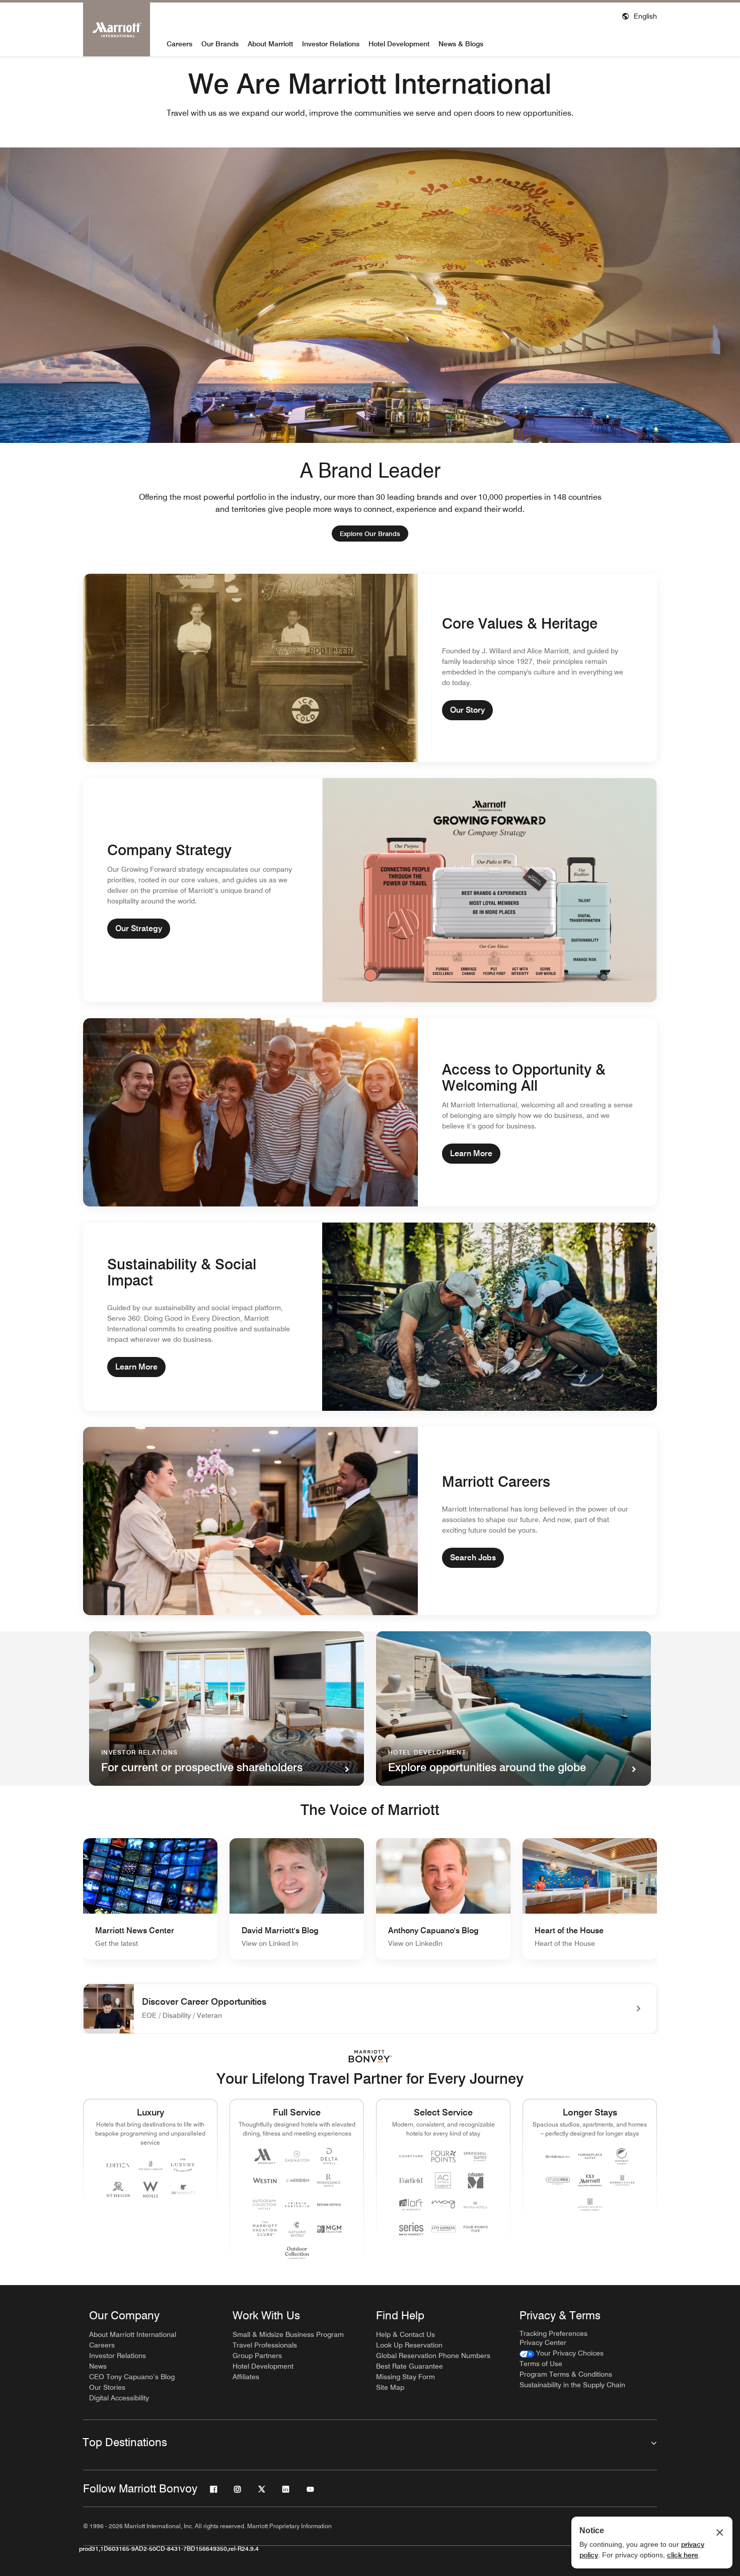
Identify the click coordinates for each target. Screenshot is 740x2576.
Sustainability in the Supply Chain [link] (572, 2385)
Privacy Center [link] (543, 2342)
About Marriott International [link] (133, 2334)
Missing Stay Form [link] (405, 2377)
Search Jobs (473, 1558)
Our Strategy (139, 928)
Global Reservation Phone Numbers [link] (433, 2356)
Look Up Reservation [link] (409, 2345)
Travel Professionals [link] (265, 2345)
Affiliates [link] (246, 2377)
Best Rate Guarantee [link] (410, 2366)
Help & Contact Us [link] (405, 2334)
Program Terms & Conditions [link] (566, 2374)
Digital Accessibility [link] (119, 2398)
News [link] (98, 2366)
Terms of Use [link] (541, 2364)
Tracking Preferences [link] (553, 2333)
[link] (370, 534)
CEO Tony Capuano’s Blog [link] (132, 2377)
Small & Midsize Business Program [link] (288, 2334)
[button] (639, 15)
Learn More (471, 1153)
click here (683, 2555)
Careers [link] (102, 2345)
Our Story (467, 710)
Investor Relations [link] (118, 2356)
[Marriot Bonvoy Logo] (370, 2056)
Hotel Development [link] (263, 2366)
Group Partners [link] (257, 2356)
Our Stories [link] (107, 2387)
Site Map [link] (390, 2387)
